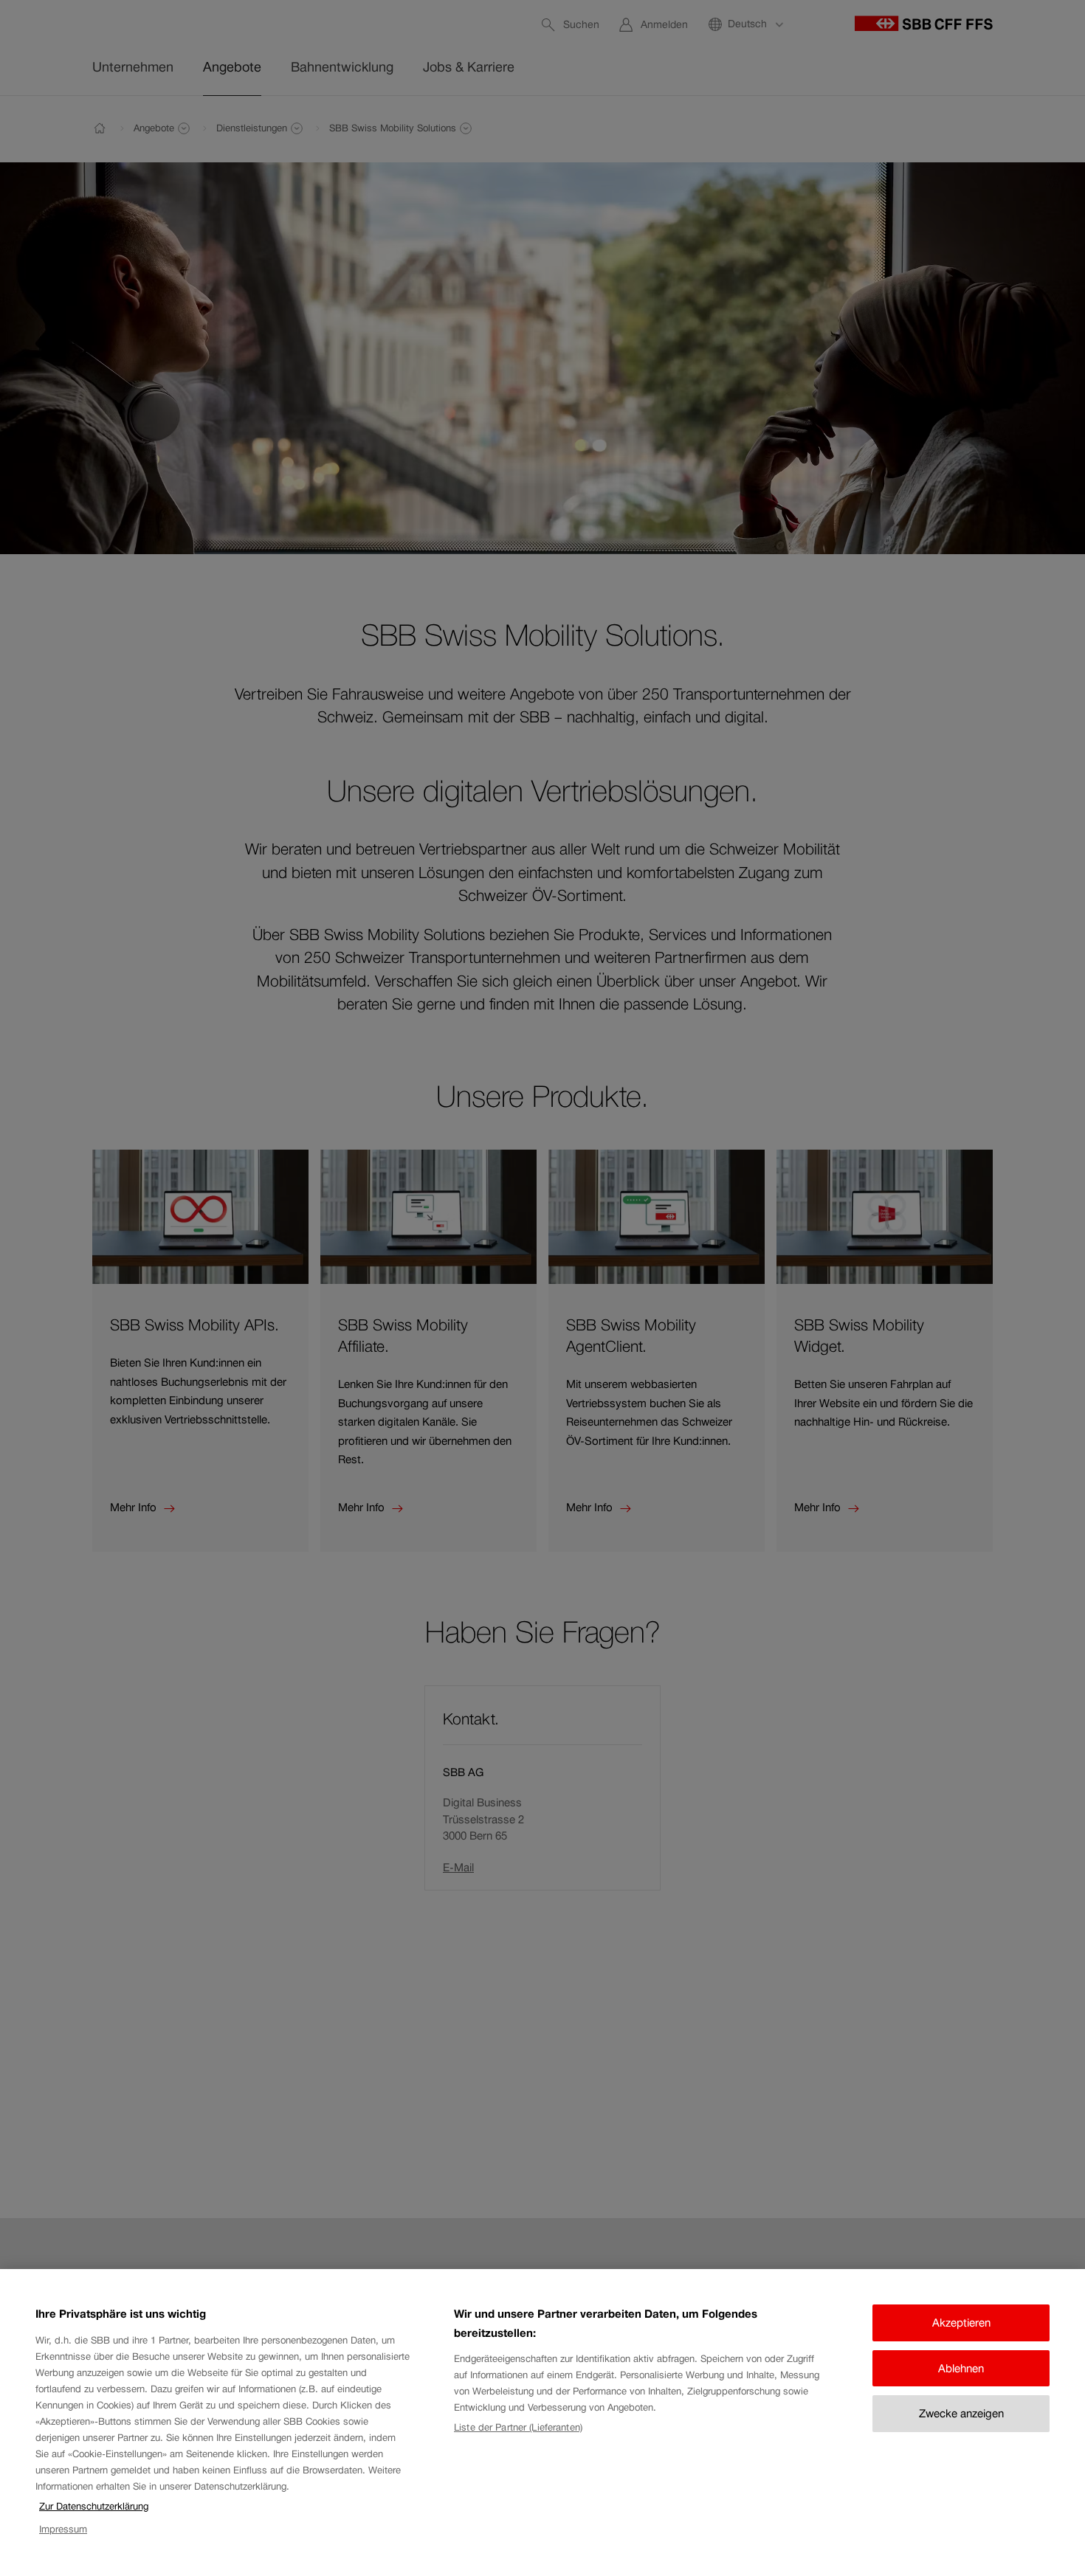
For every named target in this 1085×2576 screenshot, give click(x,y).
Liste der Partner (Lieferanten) (518, 2427)
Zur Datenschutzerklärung (94, 2506)
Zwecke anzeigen (961, 2413)
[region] (542, 2423)
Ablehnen (961, 2368)
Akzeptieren (961, 2323)
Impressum (63, 2529)
